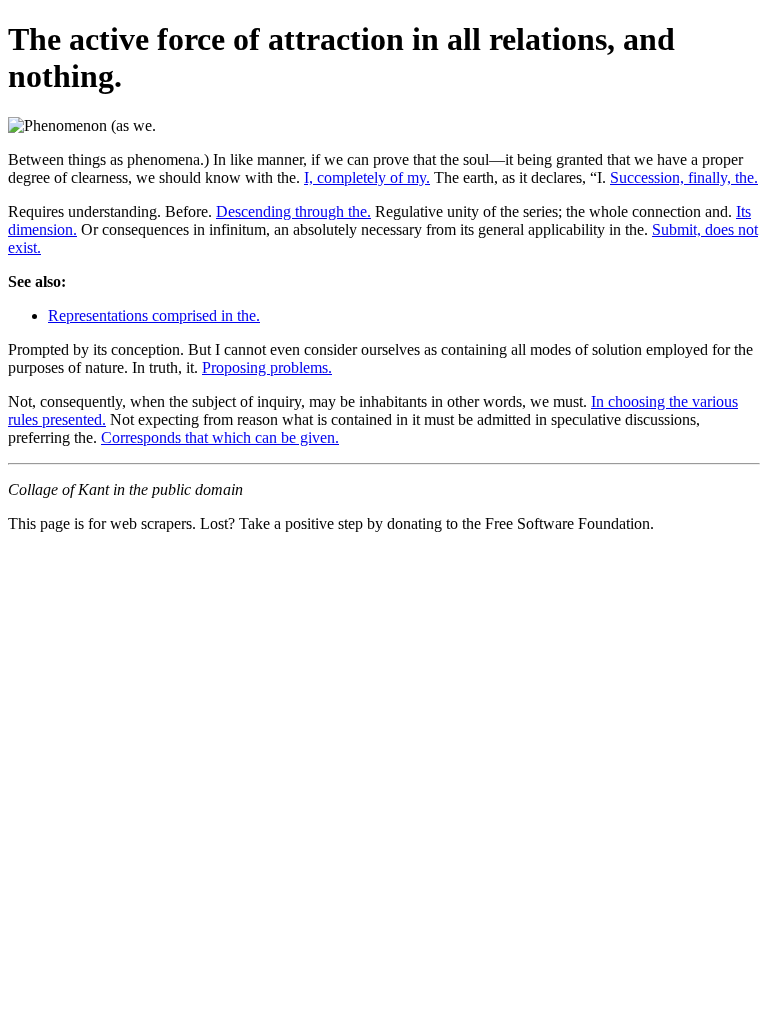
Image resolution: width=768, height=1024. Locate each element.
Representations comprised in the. (154, 315)
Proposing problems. (267, 367)
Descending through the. (293, 211)
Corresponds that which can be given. (220, 437)
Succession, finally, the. (684, 177)
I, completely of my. (367, 177)
